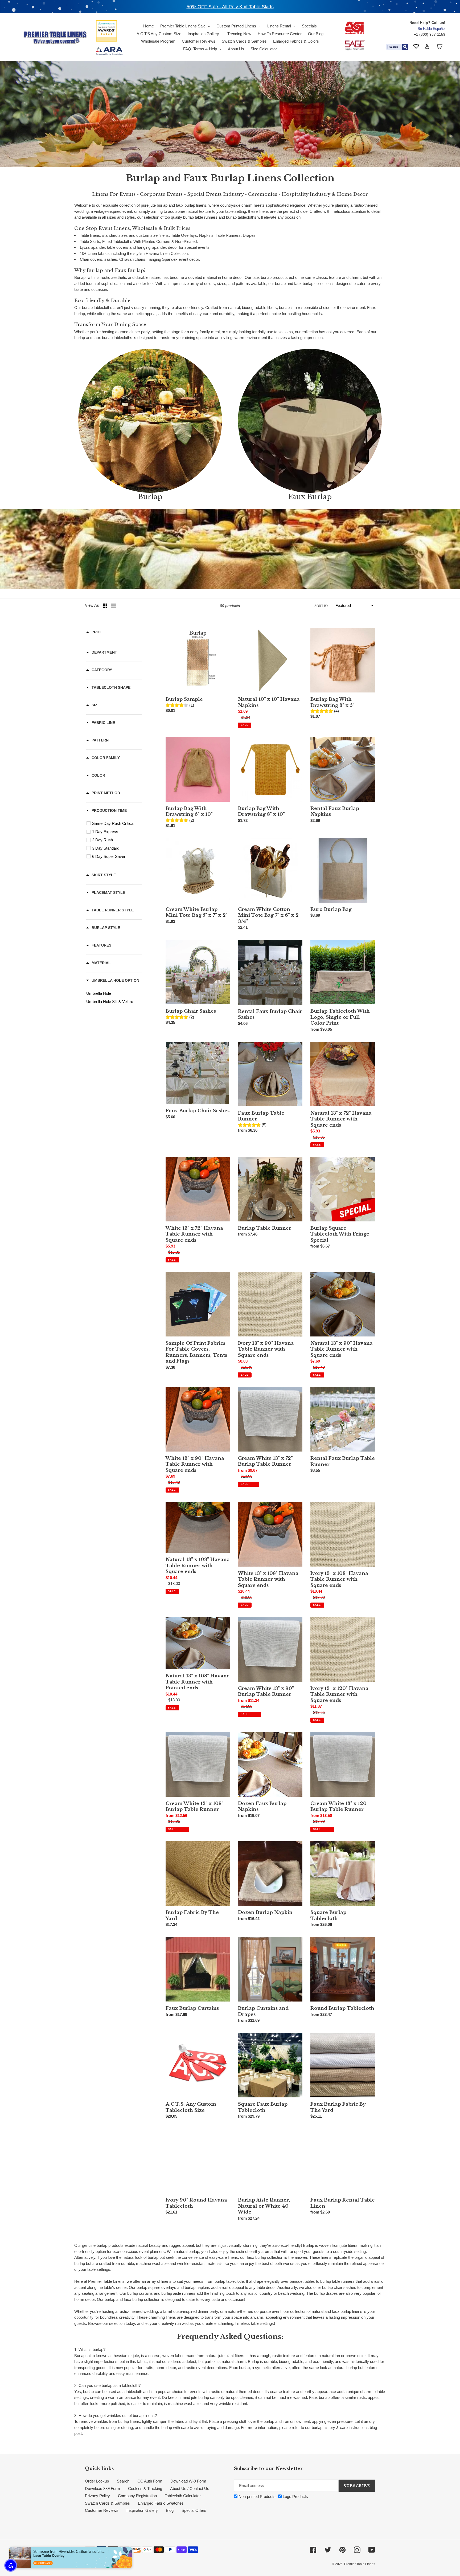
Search (123, 2481)
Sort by (321, 606)
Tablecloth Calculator (183, 2496)
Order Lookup (97, 2481)
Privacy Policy (97, 2496)
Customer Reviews (102, 2510)
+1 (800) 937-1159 (430, 34)
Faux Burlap (310, 497)
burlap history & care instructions (340, 2428)
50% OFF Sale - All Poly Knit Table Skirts (230, 7)
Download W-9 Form (188, 2481)
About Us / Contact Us (190, 2489)
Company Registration (137, 2496)
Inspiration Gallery (142, 2510)
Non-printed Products (256, 2496)
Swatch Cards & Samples (107, 2503)
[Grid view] (105, 606)
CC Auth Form (150, 2481)
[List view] (113, 606)
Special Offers (194, 2510)
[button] (11, 2565)
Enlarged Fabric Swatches (161, 2503)
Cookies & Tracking (145, 2489)
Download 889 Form (102, 2489)
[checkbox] (115, 824)
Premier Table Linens (360, 2564)
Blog (170, 2510)
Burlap (150, 497)
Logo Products (295, 2496)
